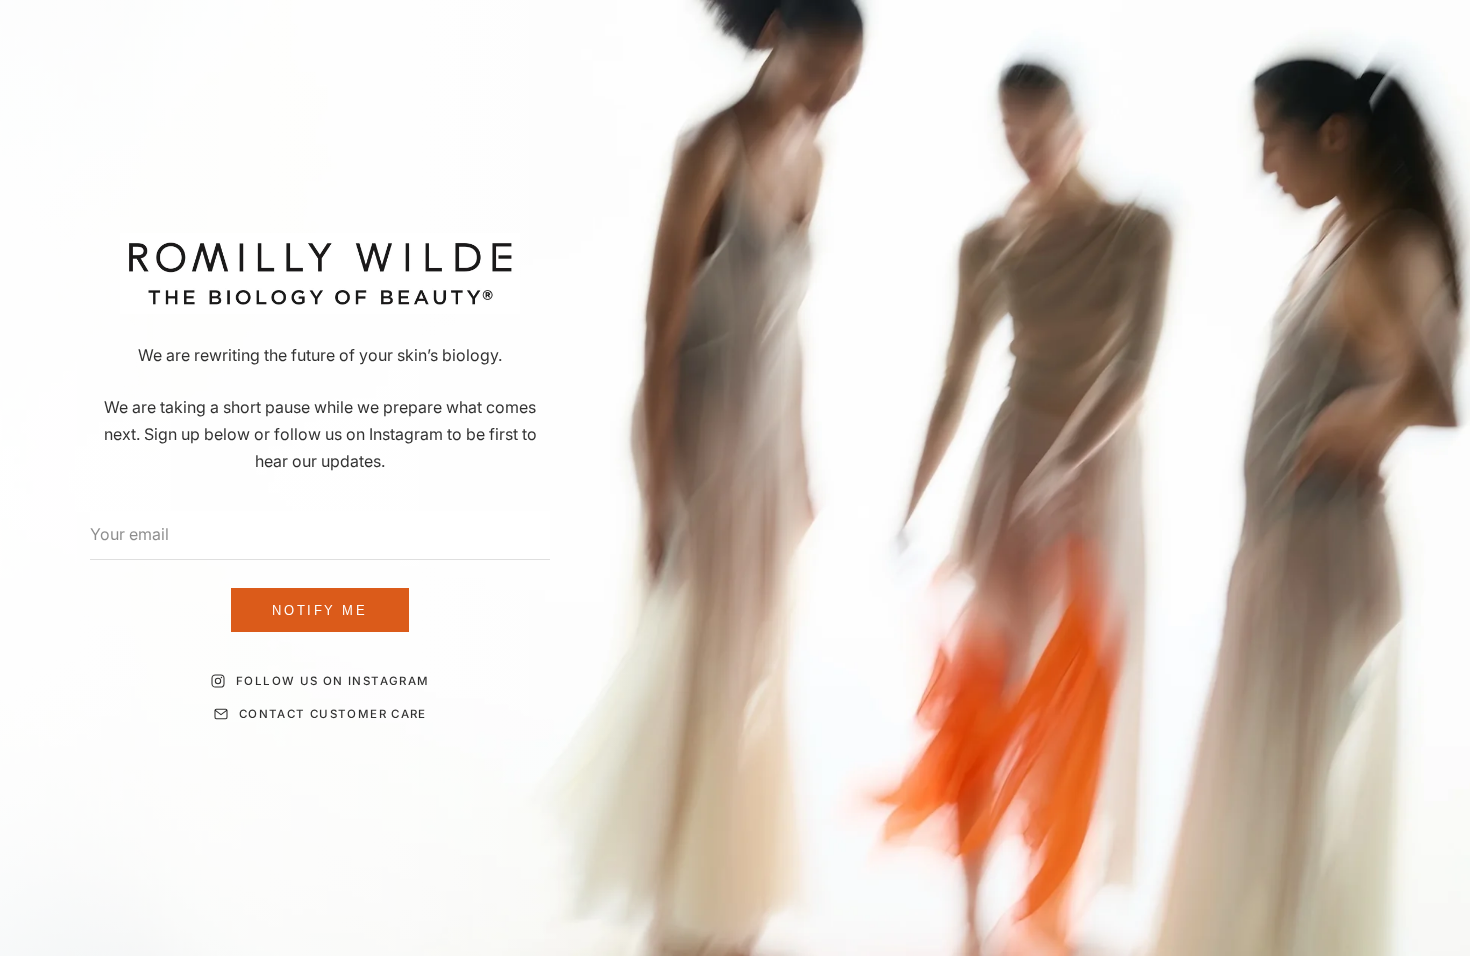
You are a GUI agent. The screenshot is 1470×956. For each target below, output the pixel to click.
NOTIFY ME (319, 610)
